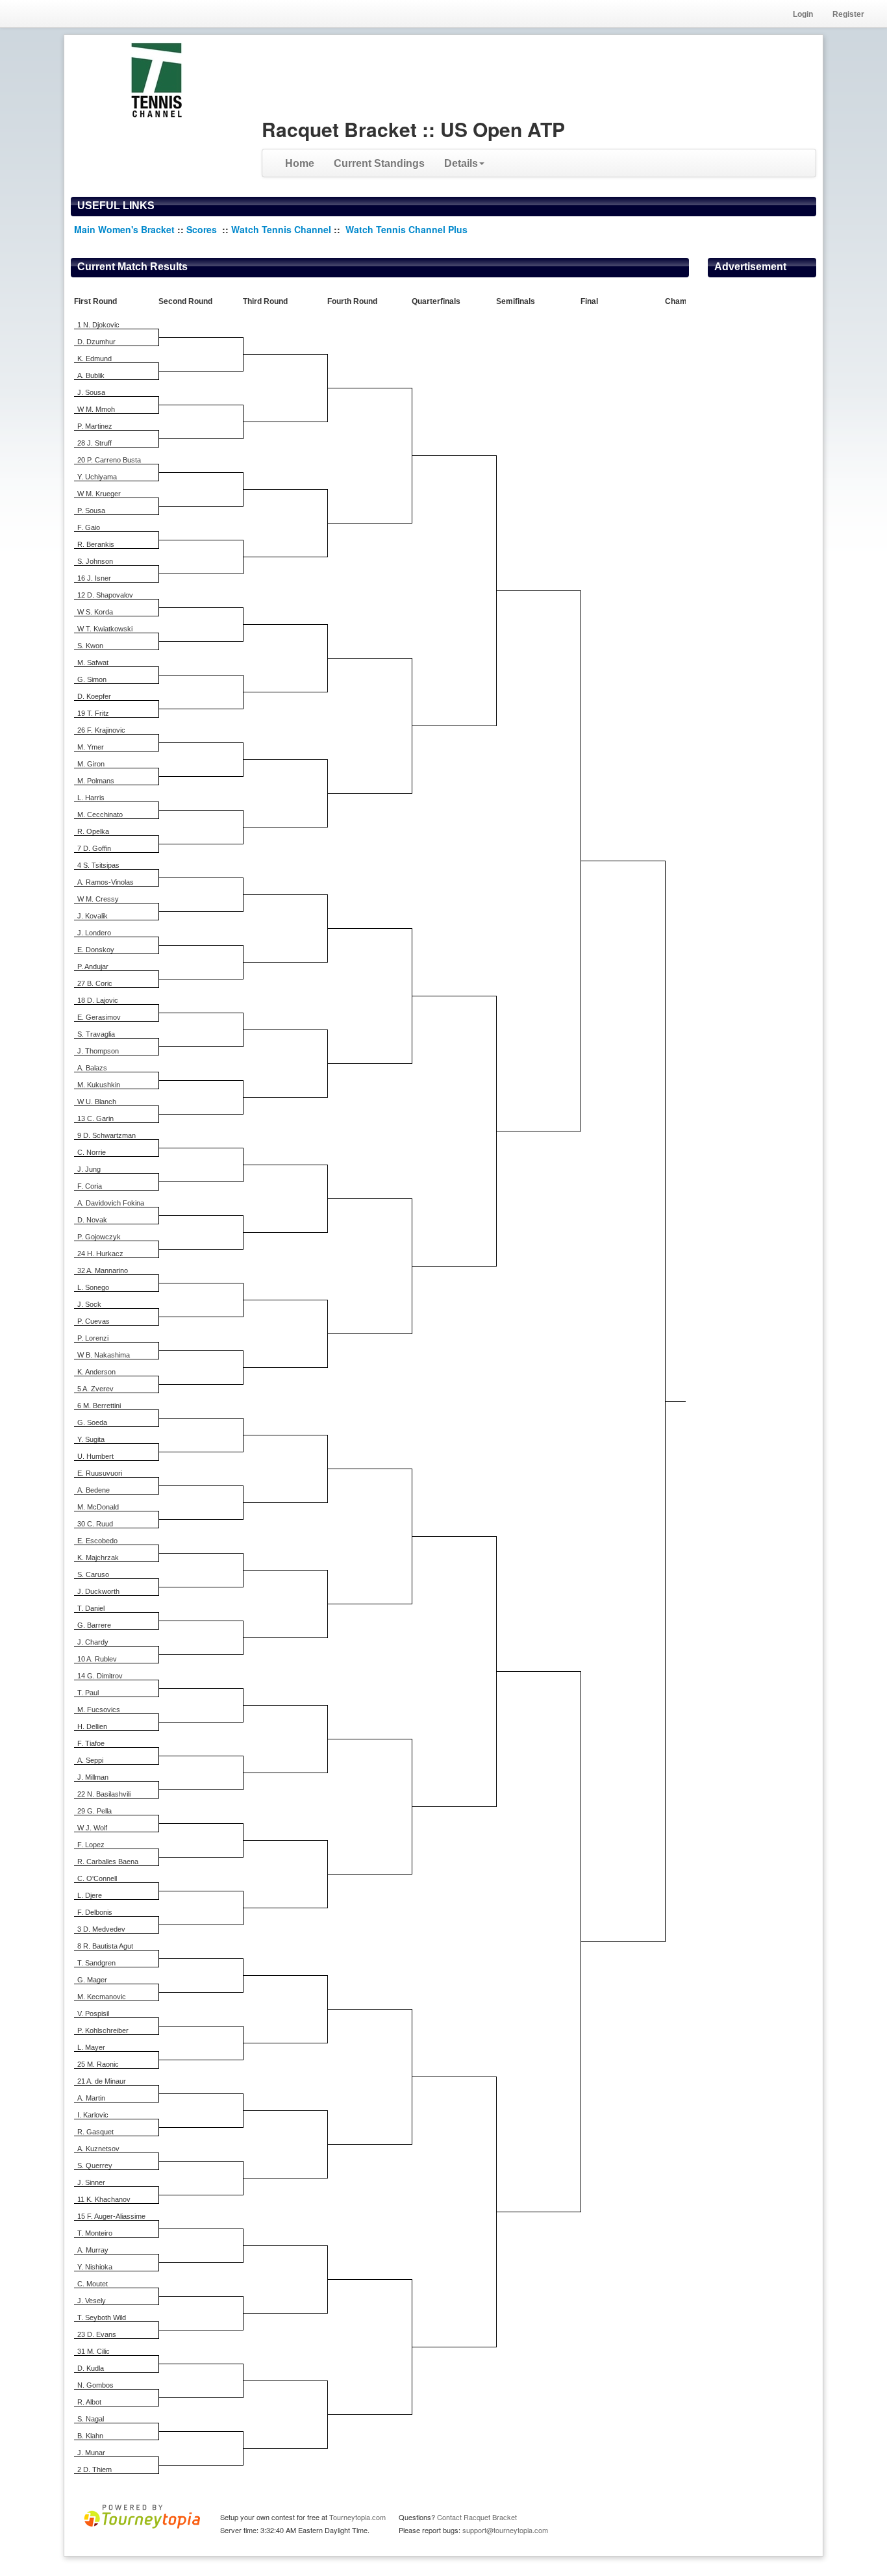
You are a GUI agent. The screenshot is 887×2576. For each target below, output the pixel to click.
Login (803, 14)
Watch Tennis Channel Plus (406, 229)
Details (461, 163)
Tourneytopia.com (357, 2517)
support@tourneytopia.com (505, 2530)
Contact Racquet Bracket (477, 2517)
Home (300, 163)
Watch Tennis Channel (282, 229)
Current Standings (379, 163)
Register (848, 14)
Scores (203, 229)
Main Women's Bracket (124, 229)
